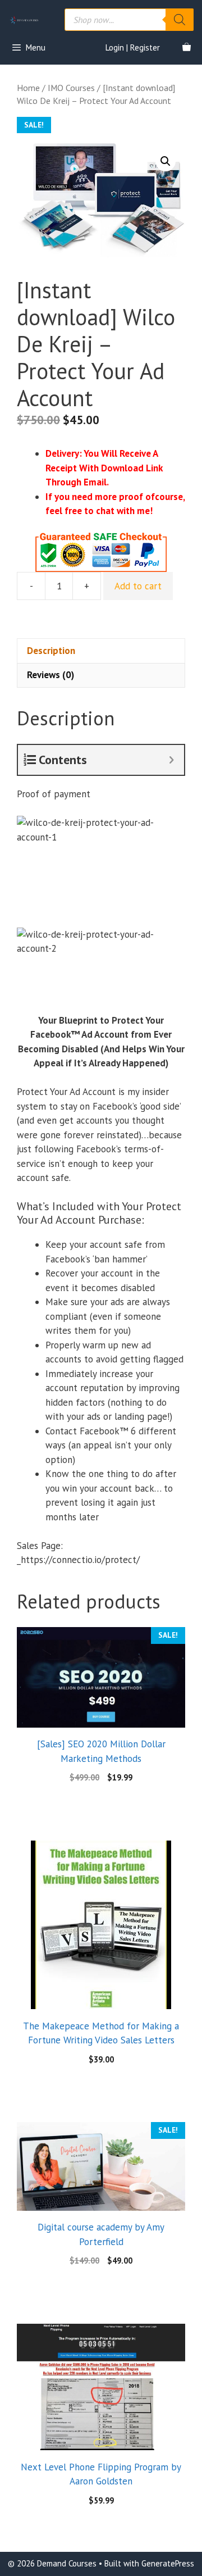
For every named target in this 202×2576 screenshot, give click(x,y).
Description (51, 651)
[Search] (180, 20)
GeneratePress (168, 2563)
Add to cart (138, 586)
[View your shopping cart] (187, 48)
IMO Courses (71, 88)
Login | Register (133, 47)
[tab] (101, 651)
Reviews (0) (50, 675)
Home (28, 88)
